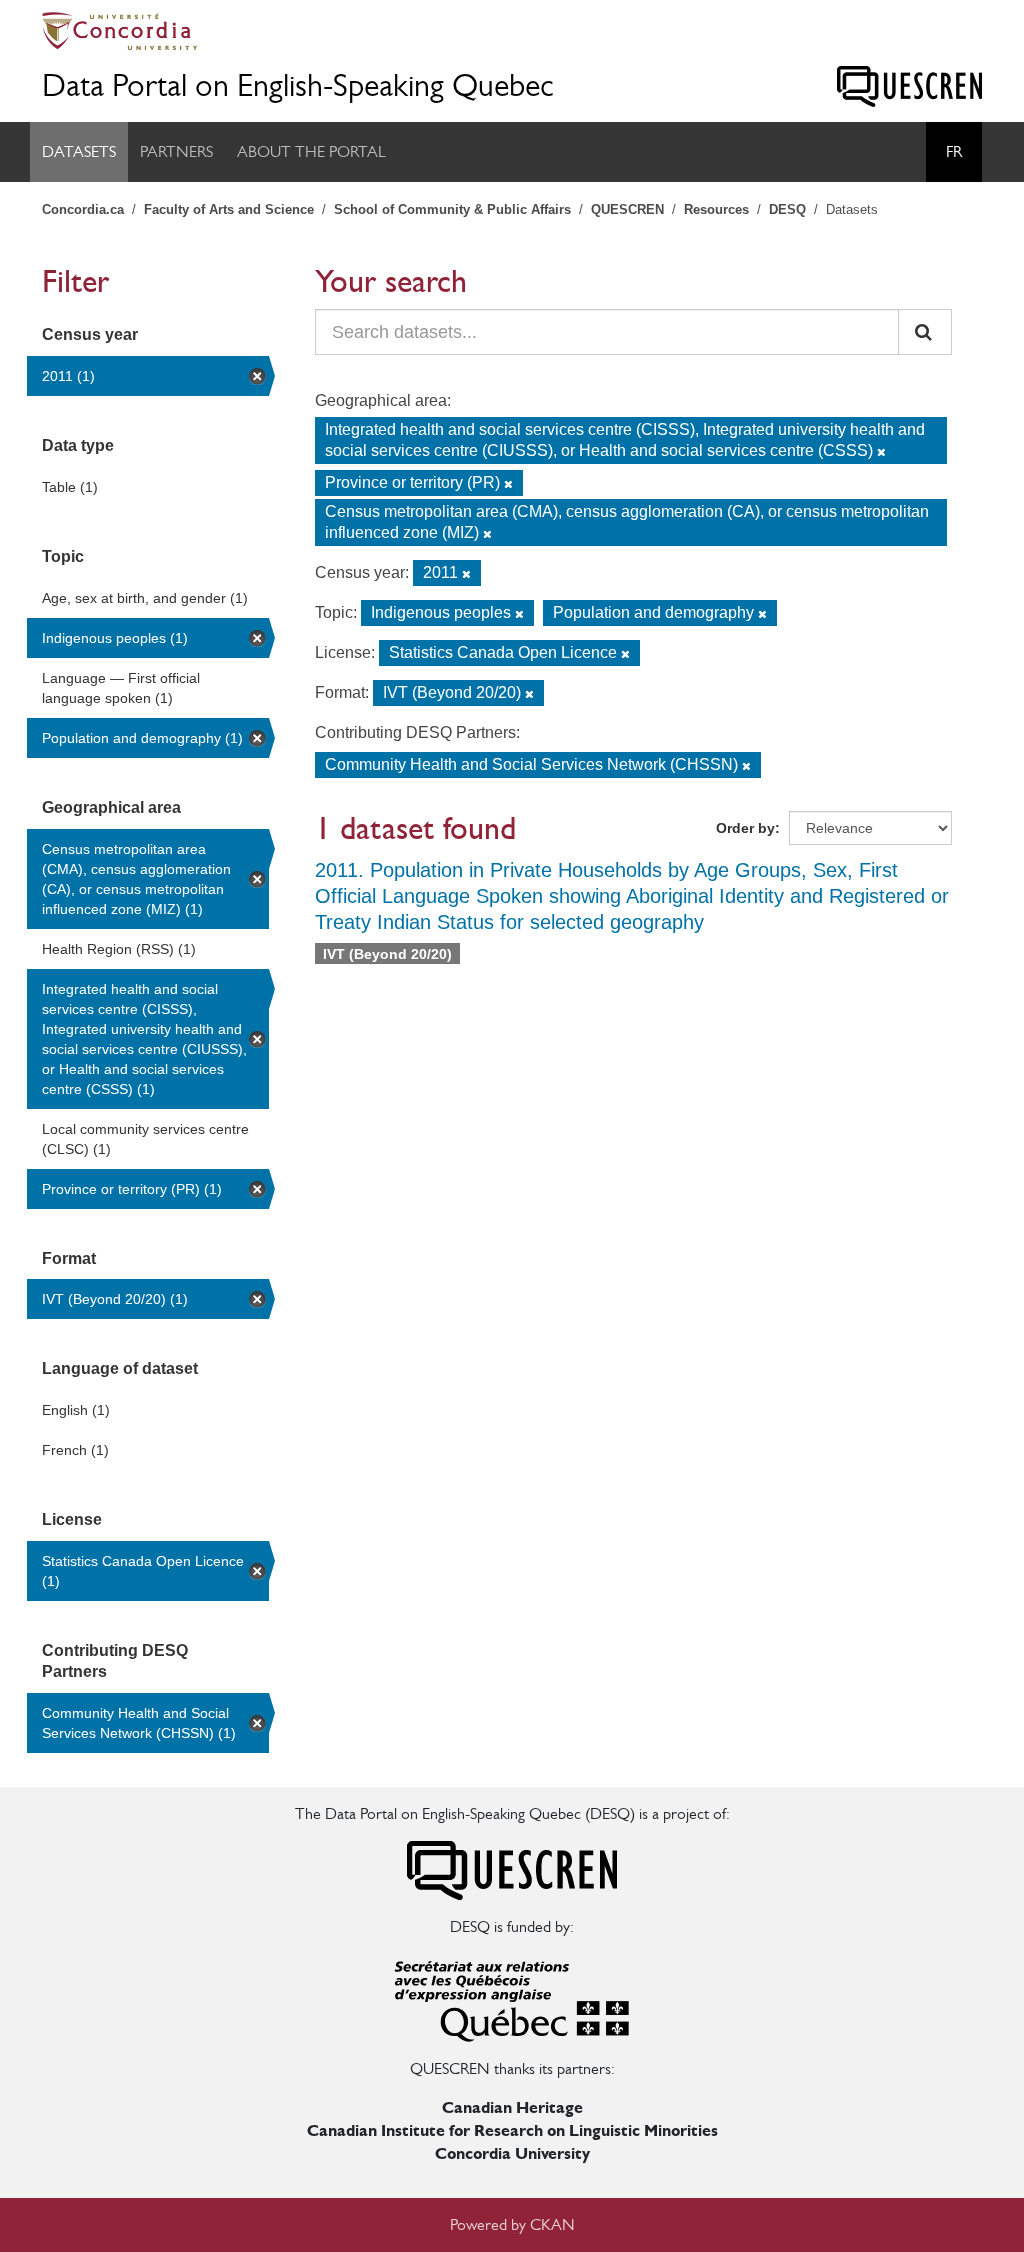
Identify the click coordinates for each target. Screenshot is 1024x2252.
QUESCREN (627, 209)
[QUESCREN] (909, 86)
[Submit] (925, 332)
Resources (716, 209)
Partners (176, 151)
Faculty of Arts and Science (229, 209)
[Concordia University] (512, 31)
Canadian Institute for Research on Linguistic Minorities (512, 2130)
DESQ (787, 209)
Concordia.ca (83, 209)
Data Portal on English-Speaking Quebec (298, 85)
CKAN (552, 2224)
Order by (745, 828)
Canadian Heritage (512, 2107)
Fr (954, 151)
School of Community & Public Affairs (452, 209)
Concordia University (512, 2153)
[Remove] (881, 452)
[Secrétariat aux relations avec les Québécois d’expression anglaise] (512, 1996)
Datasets (79, 151)
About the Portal (311, 151)
